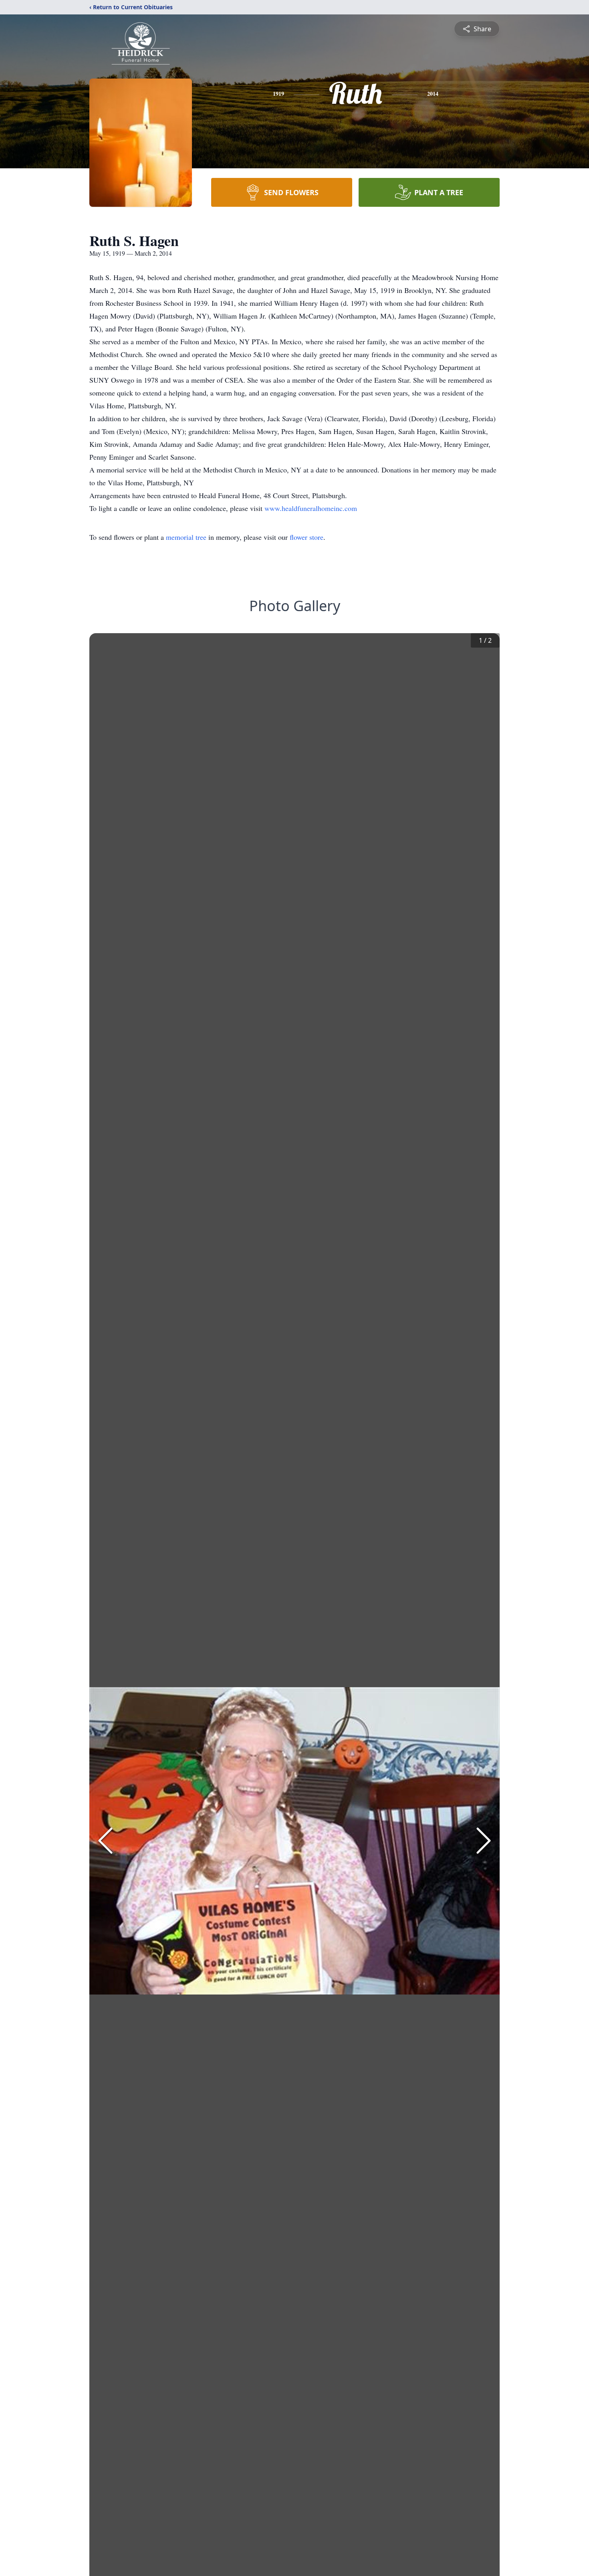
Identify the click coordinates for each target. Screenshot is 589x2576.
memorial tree (186, 537)
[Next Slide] (484, 1841)
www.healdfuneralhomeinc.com (311, 508)
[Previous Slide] (105, 1841)
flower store (307, 537)
